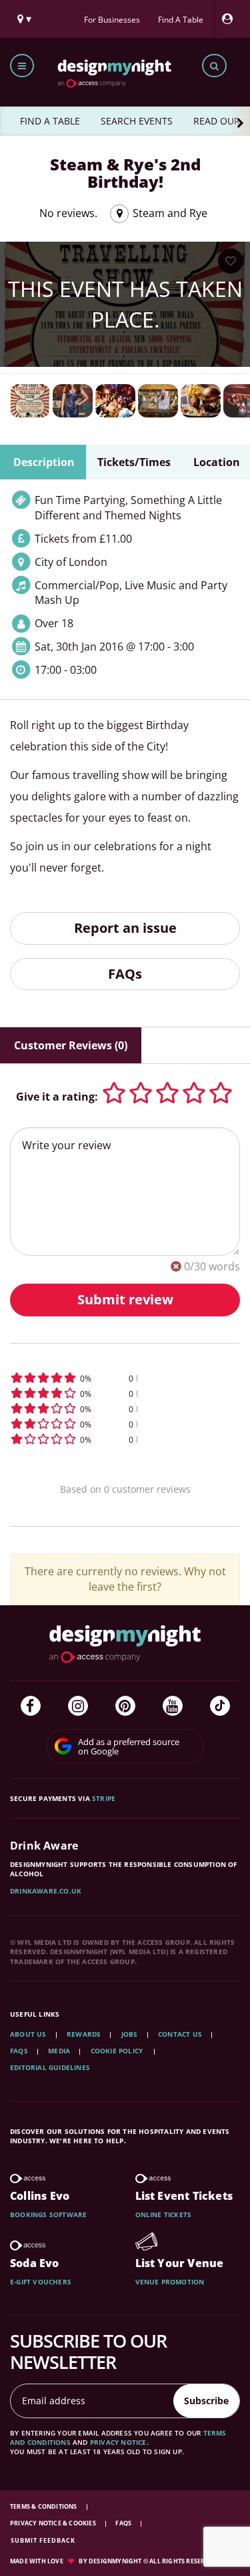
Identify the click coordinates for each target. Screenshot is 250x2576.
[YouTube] (173, 1706)
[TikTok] (220, 1706)
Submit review (125, 1299)
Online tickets (164, 2214)
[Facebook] (31, 1706)
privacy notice (118, 2442)
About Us (28, 2034)
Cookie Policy (118, 2051)
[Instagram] (78, 1706)
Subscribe (206, 2401)
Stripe (104, 1798)
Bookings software (48, 2214)
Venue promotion (170, 2282)
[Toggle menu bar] (22, 66)
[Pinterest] (125, 1706)
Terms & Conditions (44, 2506)
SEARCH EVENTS (137, 121)
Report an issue (125, 928)
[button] (125, 1378)
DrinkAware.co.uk (46, 1891)
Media (59, 2051)
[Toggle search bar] (214, 66)
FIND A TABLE (50, 121)
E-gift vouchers (41, 2282)
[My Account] (231, 19)
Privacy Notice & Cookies (54, 2523)
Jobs (130, 2034)
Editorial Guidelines (50, 2067)
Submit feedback (43, 2540)
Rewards (84, 2034)
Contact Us (180, 2034)
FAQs (125, 974)
